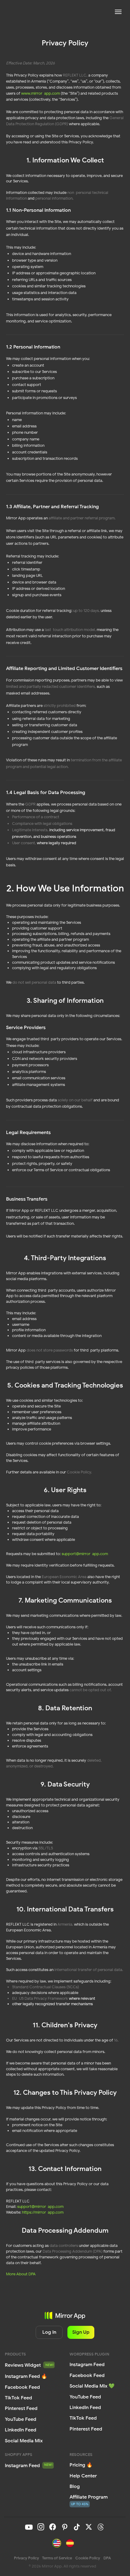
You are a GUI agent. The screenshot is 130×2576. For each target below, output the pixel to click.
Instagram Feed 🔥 (26, 2376)
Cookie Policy (88, 2558)
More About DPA (21, 2274)
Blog (75, 2486)
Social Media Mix (24, 2441)
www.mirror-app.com (40, 93)
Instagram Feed (22, 2465)
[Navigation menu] (118, 12)
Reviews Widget (23, 2365)
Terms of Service (57, 2558)
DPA (107, 2558)
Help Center (83, 2476)
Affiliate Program (89, 2497)
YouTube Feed (85, 2397)
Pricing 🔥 (81, 2465)
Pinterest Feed (86, 2429)
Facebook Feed (87, 2375)
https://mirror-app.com (43, 2212)
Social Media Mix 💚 (92, 2386)
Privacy (26, 2558)
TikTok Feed (83, 2418)
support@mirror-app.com (85, 1554)
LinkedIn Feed (85, 2407)
